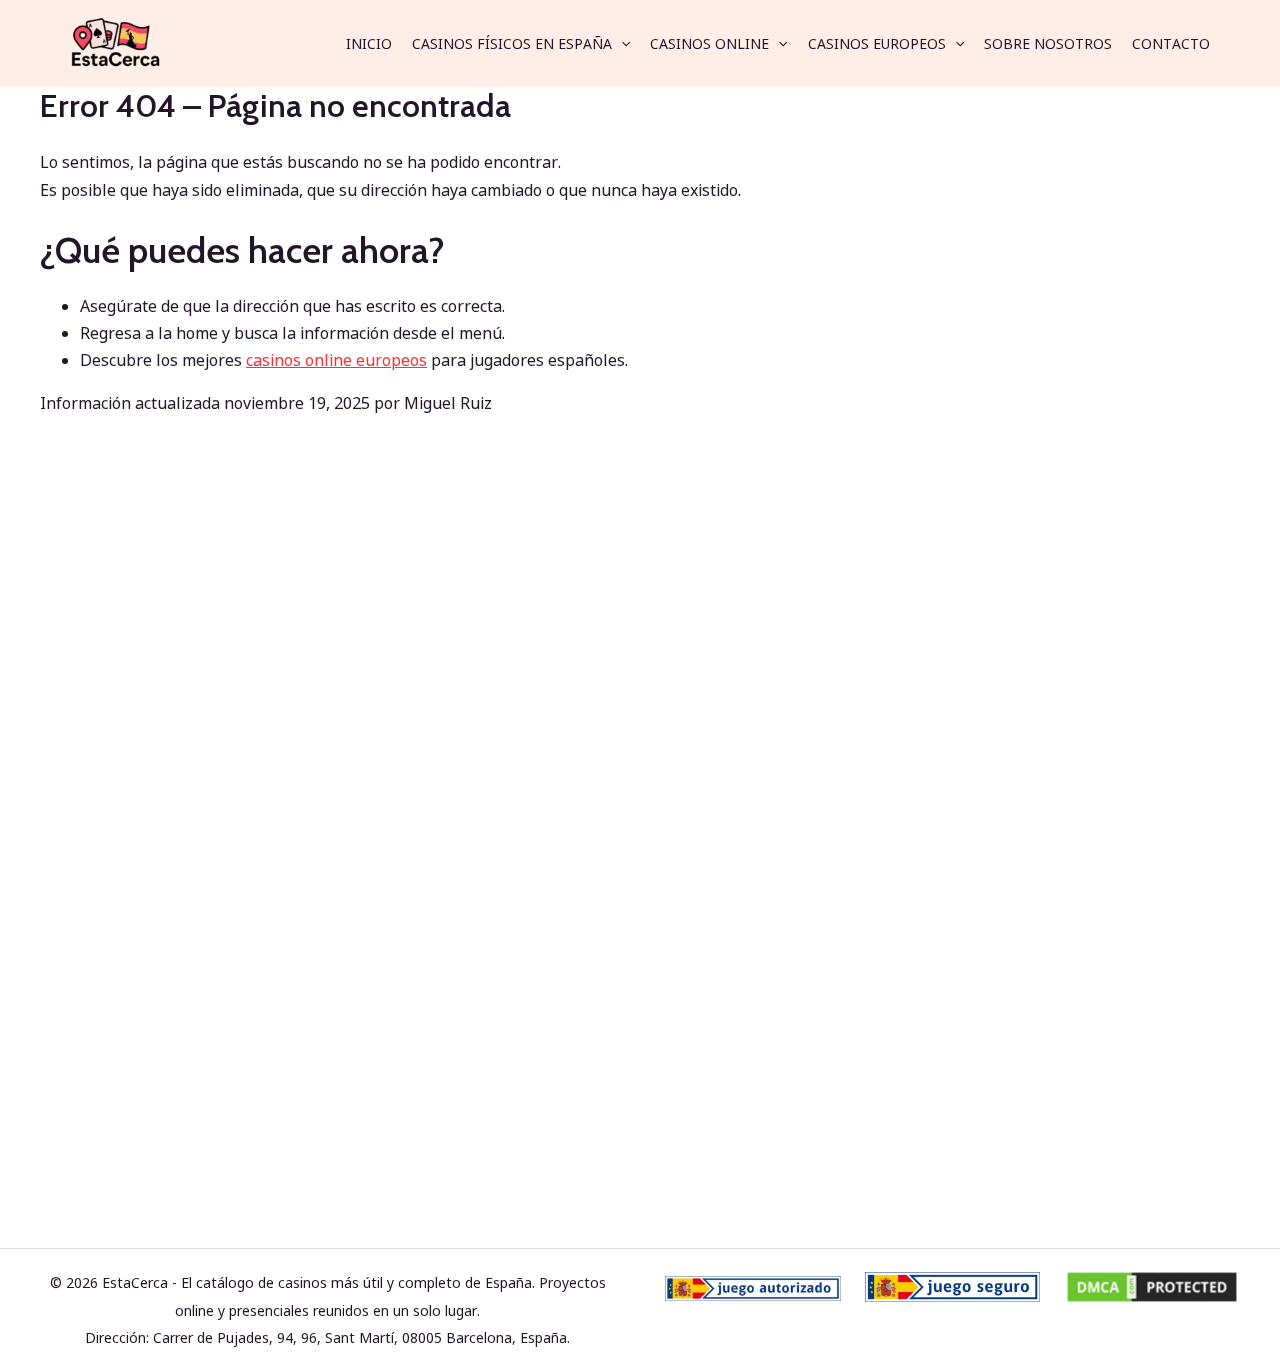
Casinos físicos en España (512, 43)
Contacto (1171, 43)
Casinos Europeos (877, 43)
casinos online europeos (336, 360)
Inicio (369, 43)
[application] (621, 44)
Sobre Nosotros (1048, 43)
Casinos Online (709, 43)
